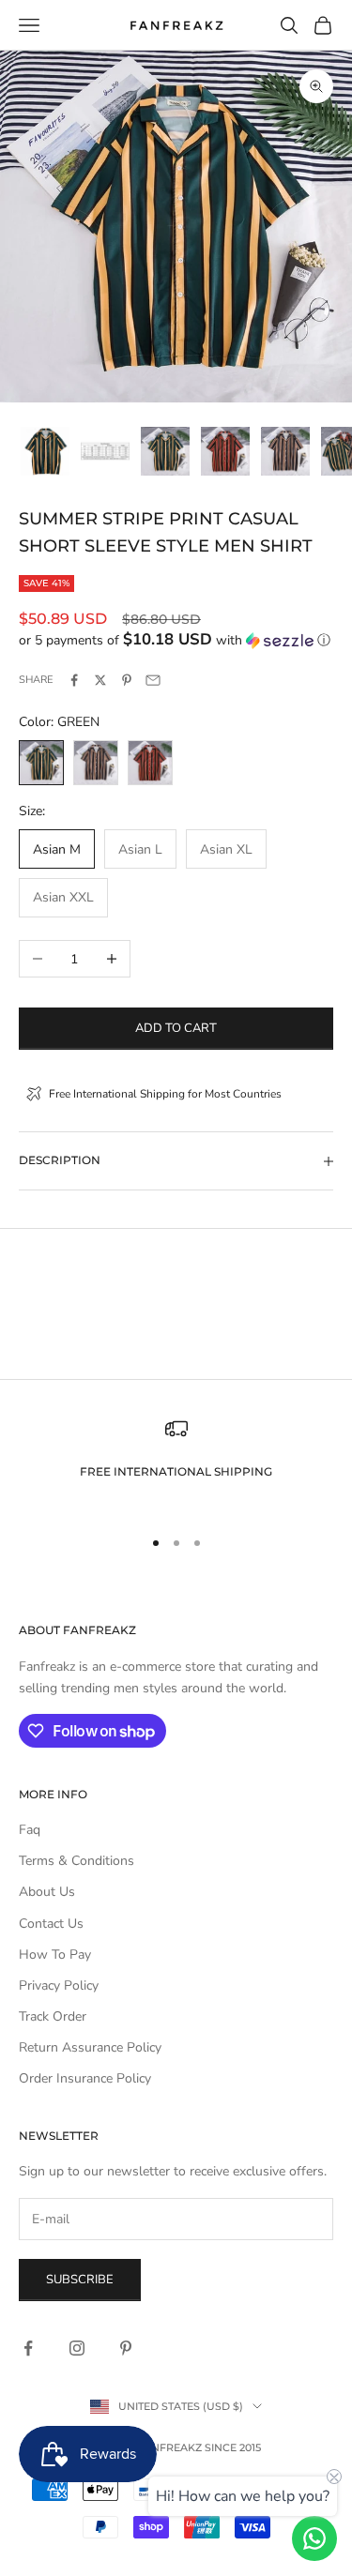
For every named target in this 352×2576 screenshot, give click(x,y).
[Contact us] (314, 2538)
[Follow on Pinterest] (126, 2348)
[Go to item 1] (45, 451)
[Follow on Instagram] (77, 2348)
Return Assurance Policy (90, 2047)
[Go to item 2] (105, 451)
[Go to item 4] (225, 451)
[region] (176, 1464)
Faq (30, 1830)
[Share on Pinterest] (127, 680)
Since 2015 (233, 2447)
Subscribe (80, 2280)
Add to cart (176, 1028)
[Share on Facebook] (74, 680)
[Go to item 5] (285, 451)
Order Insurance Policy (85, 2078)
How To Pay (55, 1955)
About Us (47, 1892)
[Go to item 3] (165, 451)
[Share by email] (153, 680)
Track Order (53, 2016)
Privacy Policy (59, 1985)
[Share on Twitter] (100, 680)
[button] (176, 640)
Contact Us (51, 1924)
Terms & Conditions (77, 1861)
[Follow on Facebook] (28, 2348)
